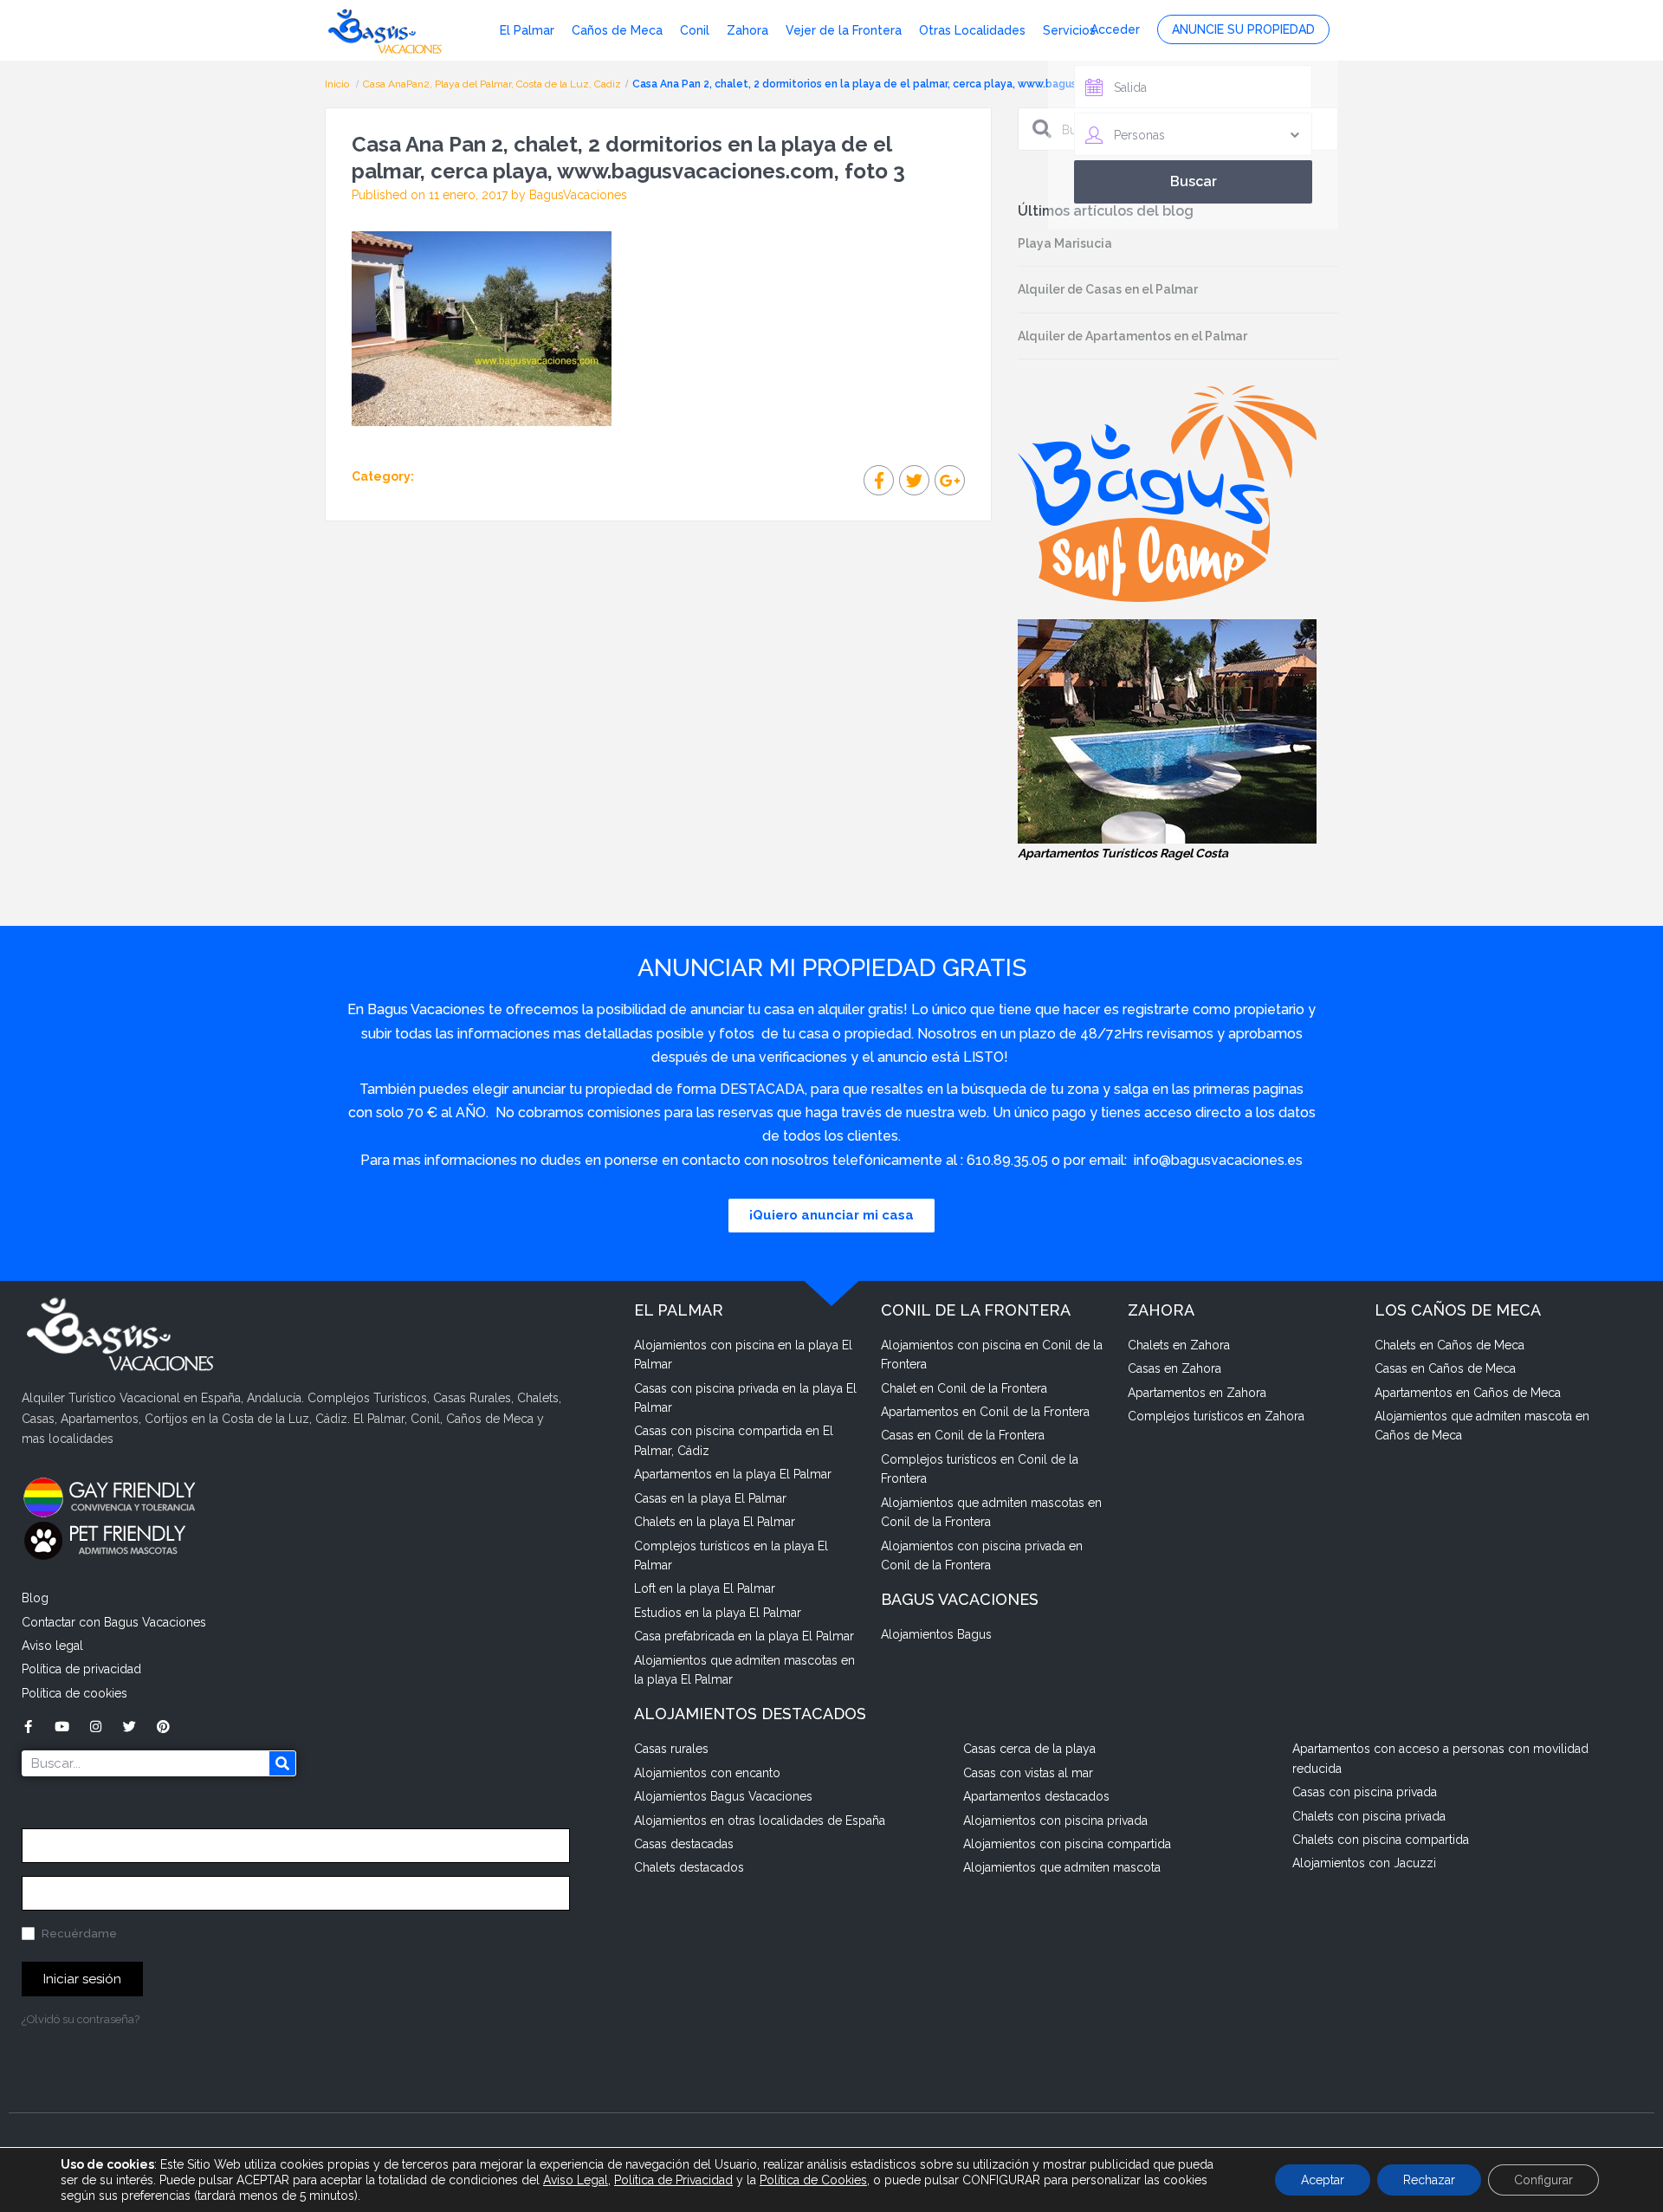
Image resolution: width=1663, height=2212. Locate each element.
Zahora (747, 30)
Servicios (1069, 30)
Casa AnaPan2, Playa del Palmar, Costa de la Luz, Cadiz (492, 84)
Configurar (1543, 2180)
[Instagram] (96, 1727)
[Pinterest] (163, 1727)
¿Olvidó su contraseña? (81, 2019)
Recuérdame (78, 1934)
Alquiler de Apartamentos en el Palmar (1132, 336)
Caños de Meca (617, 30)
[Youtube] (62, 1727)
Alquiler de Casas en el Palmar (1108, 289)
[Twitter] (129, 1727)
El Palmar (527, 30)
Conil (695, 30)
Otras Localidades (972, 30)
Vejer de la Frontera (844, 30)
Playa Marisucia (1065, 243)
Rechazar (1429, 2180)
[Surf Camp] (1167, 493)
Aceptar (1323, 2180)
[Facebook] (28, 1727)
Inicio (338, 84)
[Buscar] (282, 1763)
